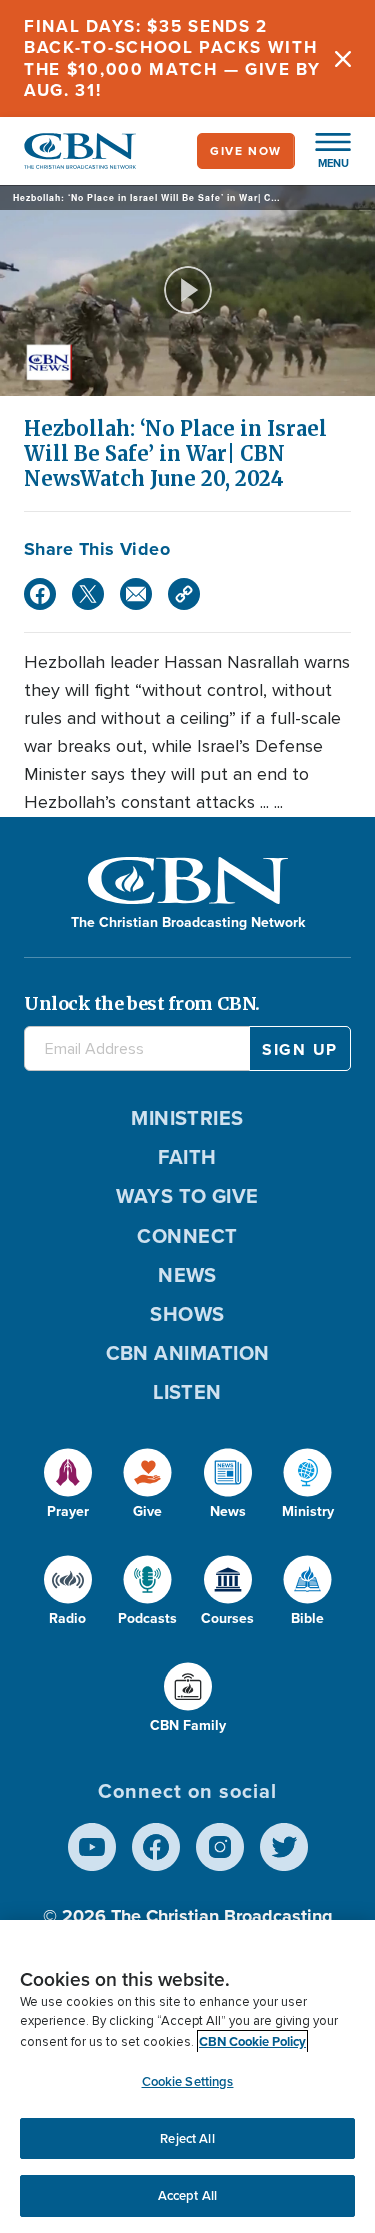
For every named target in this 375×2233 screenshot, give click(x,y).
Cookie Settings (188, 2081)
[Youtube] (92, 1847)
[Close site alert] (343, 58)
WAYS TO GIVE (187, 1196)
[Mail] (136, 594)
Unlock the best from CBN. (142, 1003)
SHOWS (187, 1314)
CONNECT (187, 1236)
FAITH (187, 1157)
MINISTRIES (187, 1118)
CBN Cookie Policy (252, 2041)
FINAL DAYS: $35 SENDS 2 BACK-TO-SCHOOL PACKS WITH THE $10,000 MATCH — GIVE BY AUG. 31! (172, 58)
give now (246, 151)
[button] (323, 151)
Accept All (187, 2195)
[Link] (184, 594)
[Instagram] (220, 1847)
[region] (187, 2076)
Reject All (187, 2138)
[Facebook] (40, 594)
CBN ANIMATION (188, 1353)
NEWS (187, 1275)
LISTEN (187, 1392)
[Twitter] (88, 594)
